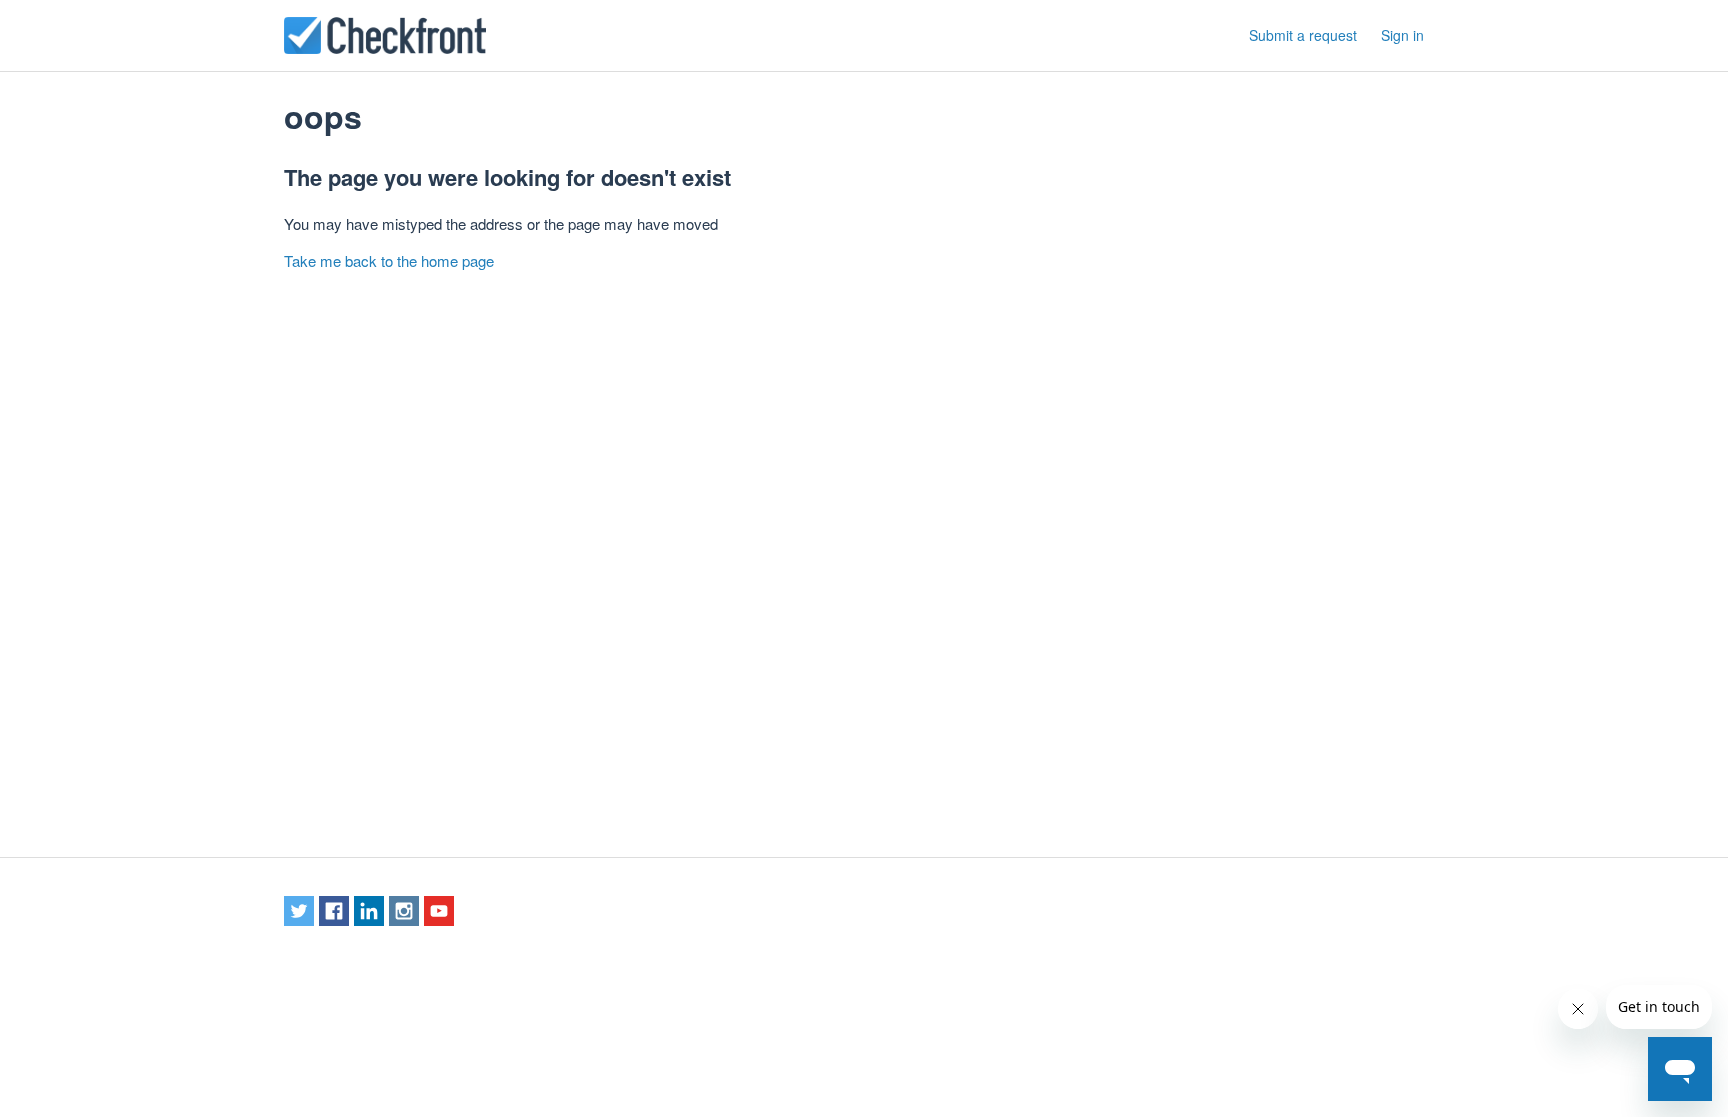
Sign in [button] (1402, 35)
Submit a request (1303, 35)
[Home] (385, 35)
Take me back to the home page (389, 260)
